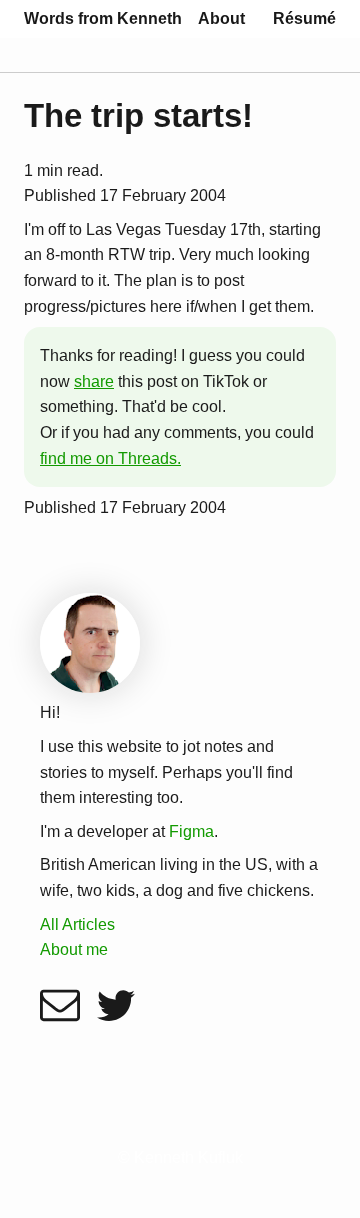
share (94, 381)
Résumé (304, 18)
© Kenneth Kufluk (180, 1157)
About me (74, 949)
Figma (191, 831)
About (221, 18)
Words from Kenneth (103, 18)
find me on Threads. (110, 458)
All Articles (77, 924)
